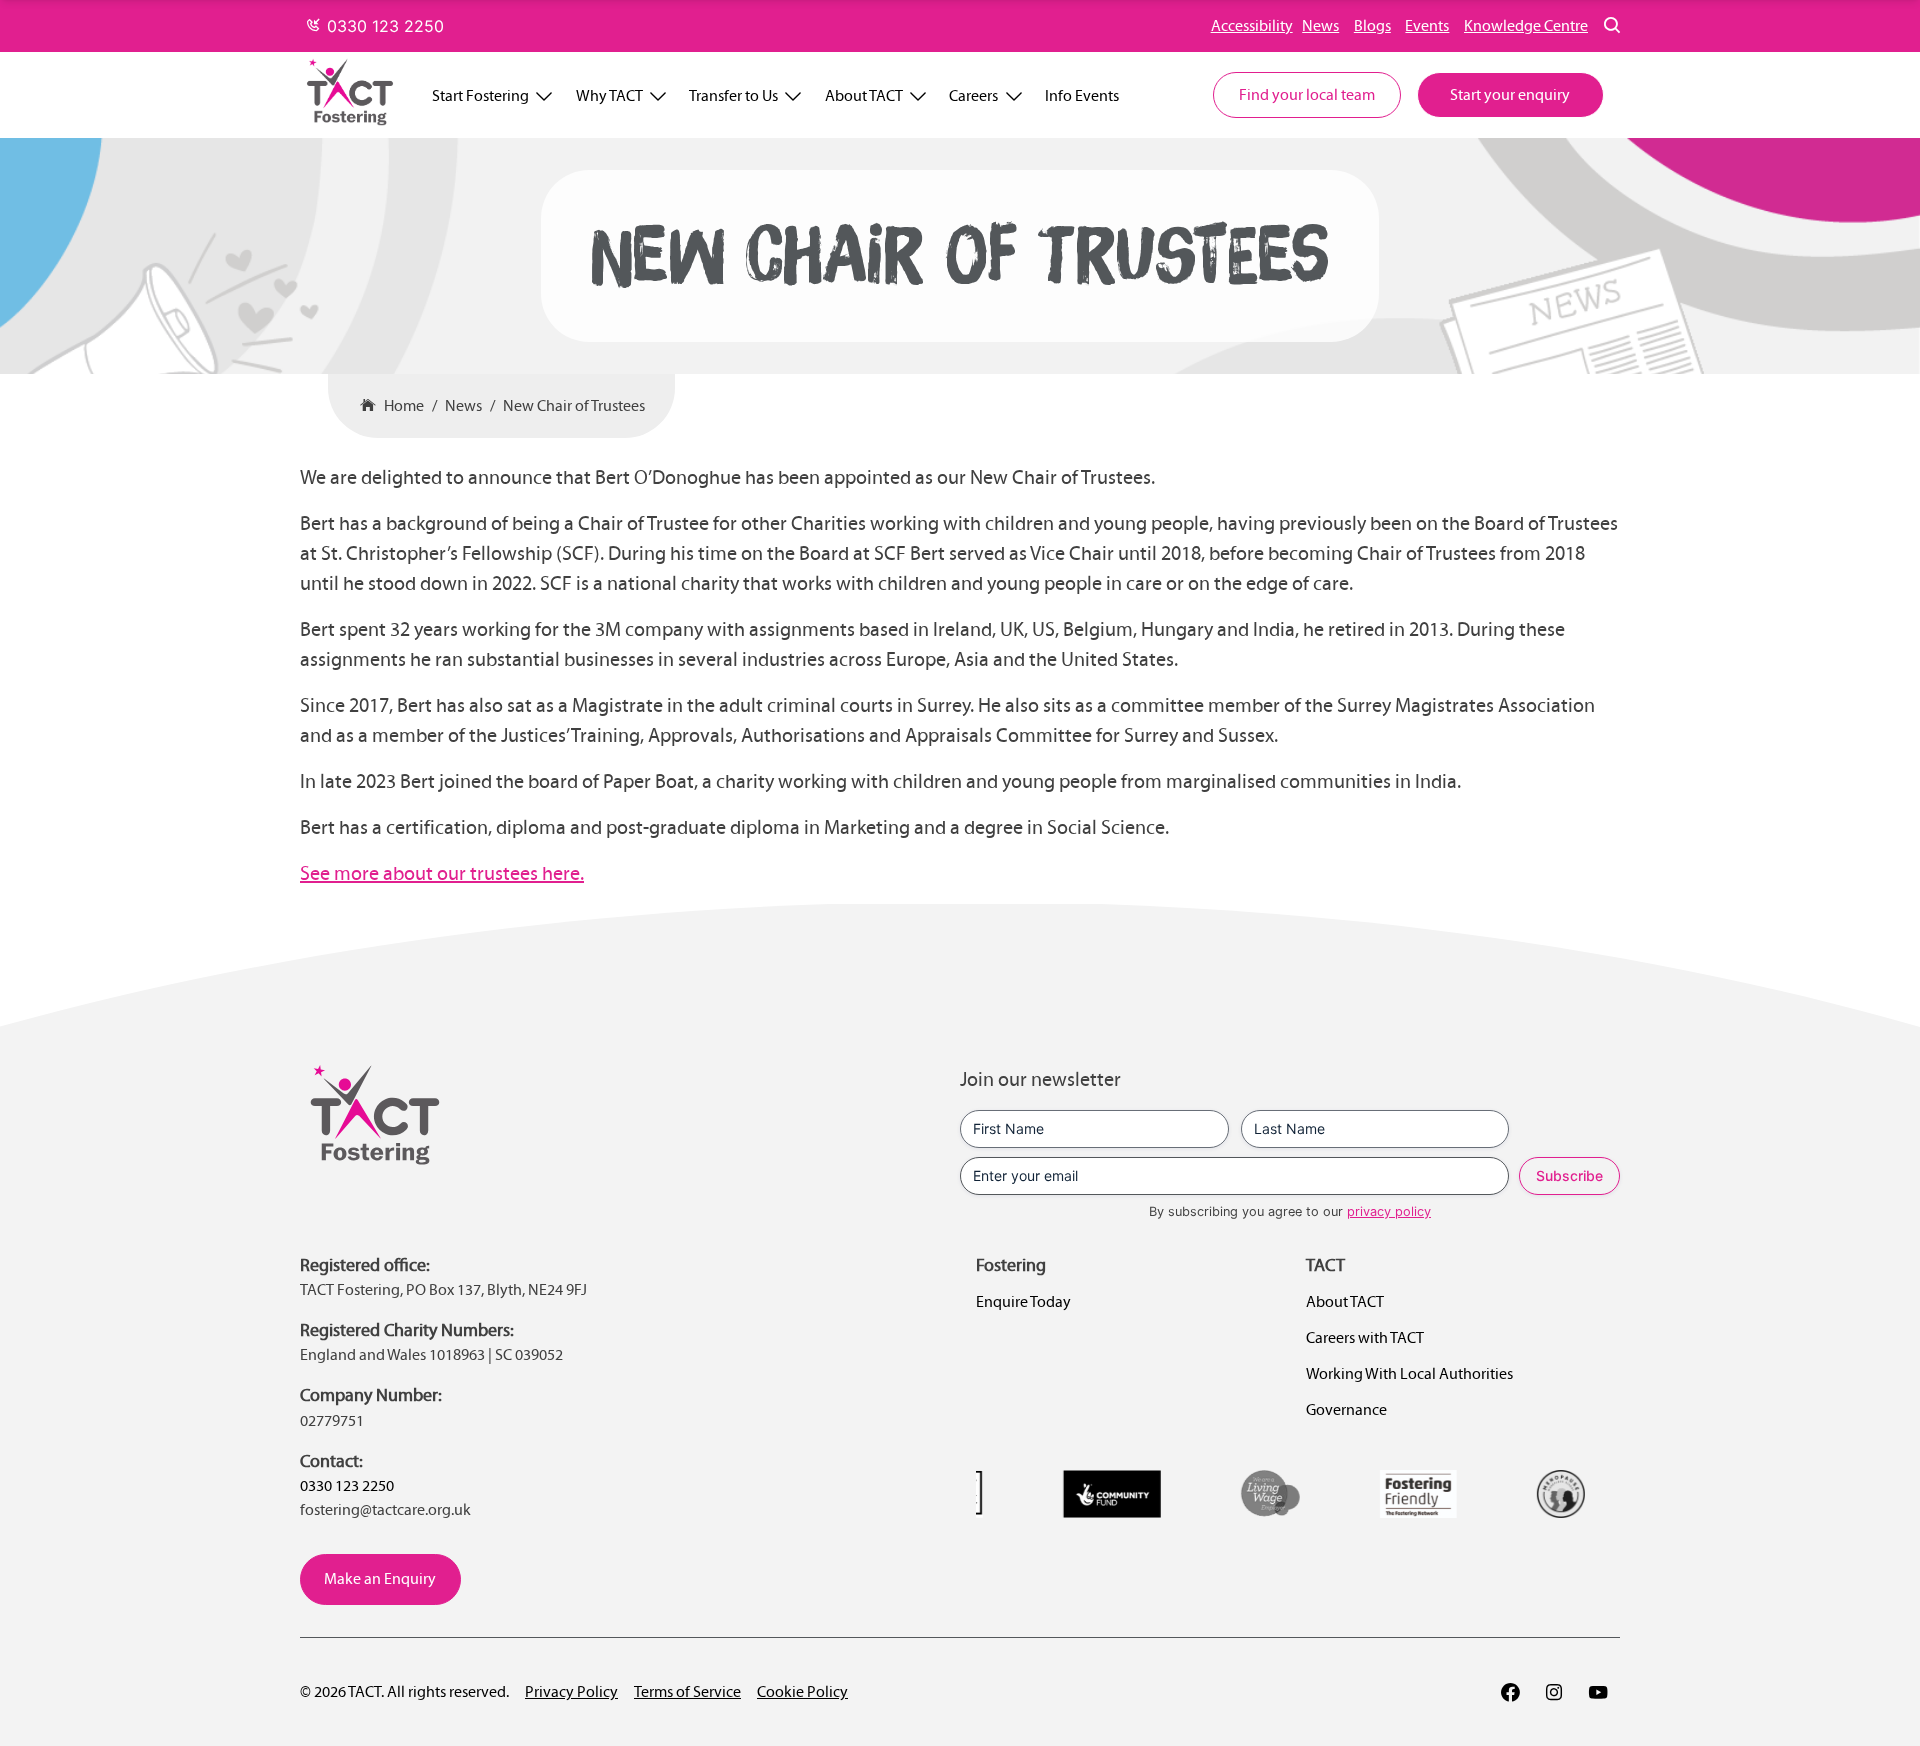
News (1320, 25)
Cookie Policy (802, 1691)
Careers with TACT (1365, 1337)
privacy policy (1389, 1211)
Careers (973, 95)
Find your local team (1307, 94)
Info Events (1082, 95)
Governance (1346, 1409)
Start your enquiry (1510, 94)
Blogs (1372, 25)
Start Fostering (480, 95)
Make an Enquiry (380, 1578)
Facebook (1510, 1692)
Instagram (1554, 1692)
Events (1427, 25)
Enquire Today (1023, 1301)
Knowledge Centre (1526, 25)
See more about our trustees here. (442, 873)
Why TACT (609, 95)
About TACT (864, 95)
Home (404, 405)
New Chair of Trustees (574, 405)
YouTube (1598, 1692)
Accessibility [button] (1252, 25)
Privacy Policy (571, 1691)
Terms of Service (687, 1691)
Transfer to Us (733, 95)
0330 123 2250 (383, 26)
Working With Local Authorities (1409, 1373)
